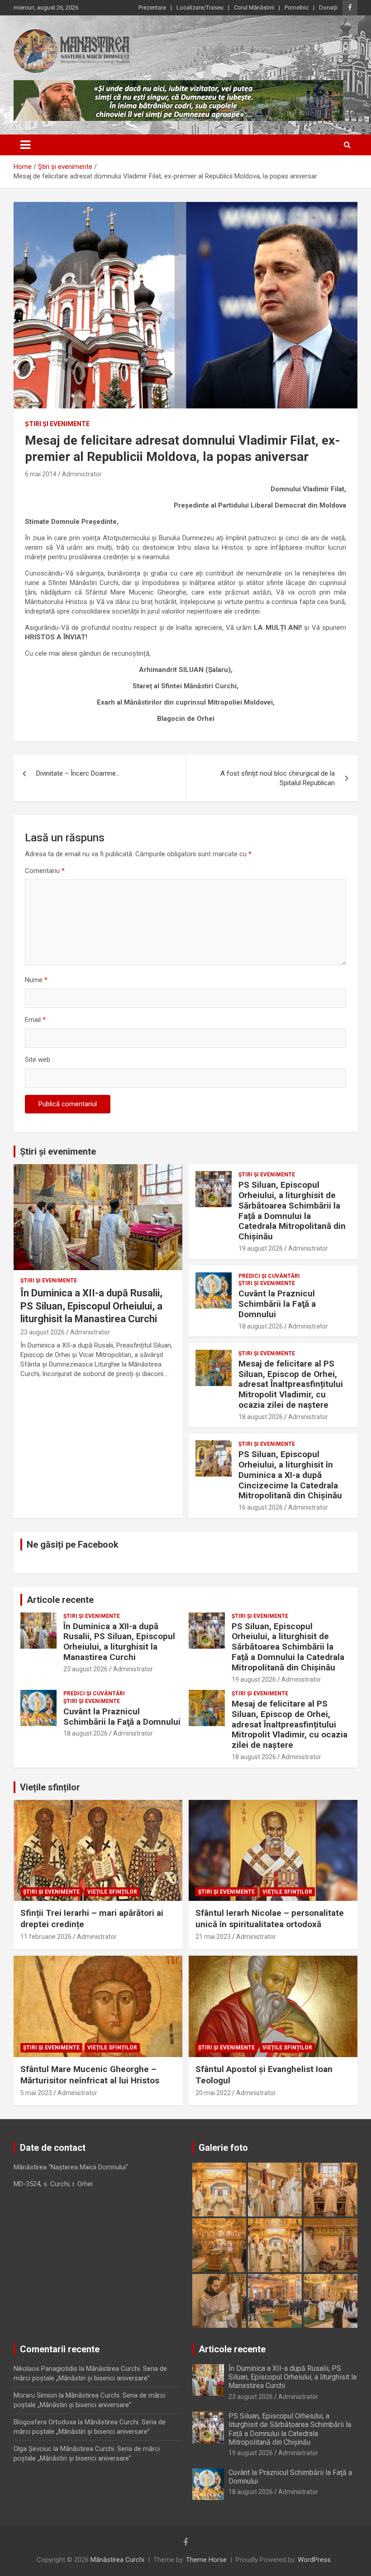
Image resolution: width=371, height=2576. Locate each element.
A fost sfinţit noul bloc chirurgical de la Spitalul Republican (278, 778)
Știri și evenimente (58, 1151)
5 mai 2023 (36, 2093)
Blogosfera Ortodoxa (45, 2422)
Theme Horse (206, 2560)
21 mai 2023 (213, 1937)
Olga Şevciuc (33, 2449)
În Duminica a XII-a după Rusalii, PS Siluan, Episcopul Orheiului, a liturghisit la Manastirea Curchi (91, 1306)
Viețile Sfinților (112, 1892)
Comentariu (45, 871)
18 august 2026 (261, 1326)
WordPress (314, 2560)
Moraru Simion (35, 2395)
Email (35, 1020)
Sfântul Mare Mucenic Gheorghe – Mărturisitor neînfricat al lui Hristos (90, 2075)
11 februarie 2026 (46, 1937)
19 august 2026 (261, 1248)
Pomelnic (297, 7)
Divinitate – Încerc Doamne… (78, 773)
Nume (36, 980)
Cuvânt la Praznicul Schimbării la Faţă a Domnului (277, 1304)
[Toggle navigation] (25, 145)
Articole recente (60, 1600)
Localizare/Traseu (200, 7)
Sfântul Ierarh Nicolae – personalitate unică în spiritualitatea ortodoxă (270, 1919)
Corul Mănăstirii (254, 7)
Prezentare (152, 7)
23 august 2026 (43, 1332)
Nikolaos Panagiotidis (45, 2369)
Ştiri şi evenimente (57, 424)
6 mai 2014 (41, 474)
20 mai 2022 (213, 2093)
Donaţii (328, 7)
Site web (38, 1060)
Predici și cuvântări (269, 1276)
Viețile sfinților (50, 1787)
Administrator (82, 474)
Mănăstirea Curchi (117, 2560)
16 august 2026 (261, 1507)
